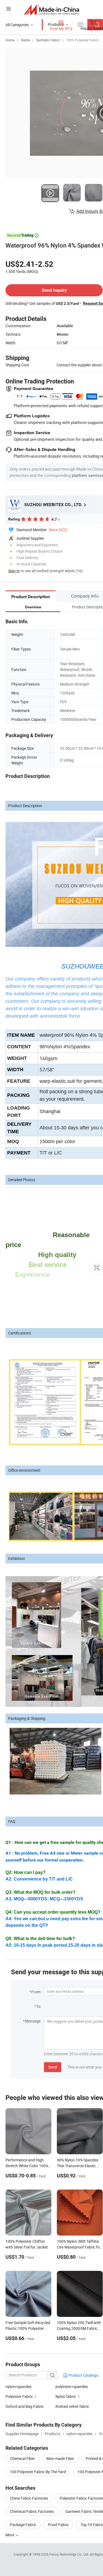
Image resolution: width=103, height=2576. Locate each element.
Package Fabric (23, 2525)
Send (53, 2067)
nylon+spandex (19, 2386)
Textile (25, 40)
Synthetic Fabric (48, 40)
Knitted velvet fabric (72, 2406)
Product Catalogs (83, 2375)
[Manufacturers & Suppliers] (51, 10)
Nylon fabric (66, 2396)
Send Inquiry (54, 290)
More (10, 2535)
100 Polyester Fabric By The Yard (38, 2472)
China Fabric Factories (29, 2498)
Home (10, 40)
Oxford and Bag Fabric (25, 2406)
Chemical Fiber (22, 2458)
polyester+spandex (72, 2386)
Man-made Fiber (60, 2458)
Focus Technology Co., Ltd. (70, 2554)
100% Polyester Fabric (82, 40)
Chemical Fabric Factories (32, 2511)
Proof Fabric (58, 2525)
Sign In (14, 571)
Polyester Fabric (19, 2396)
